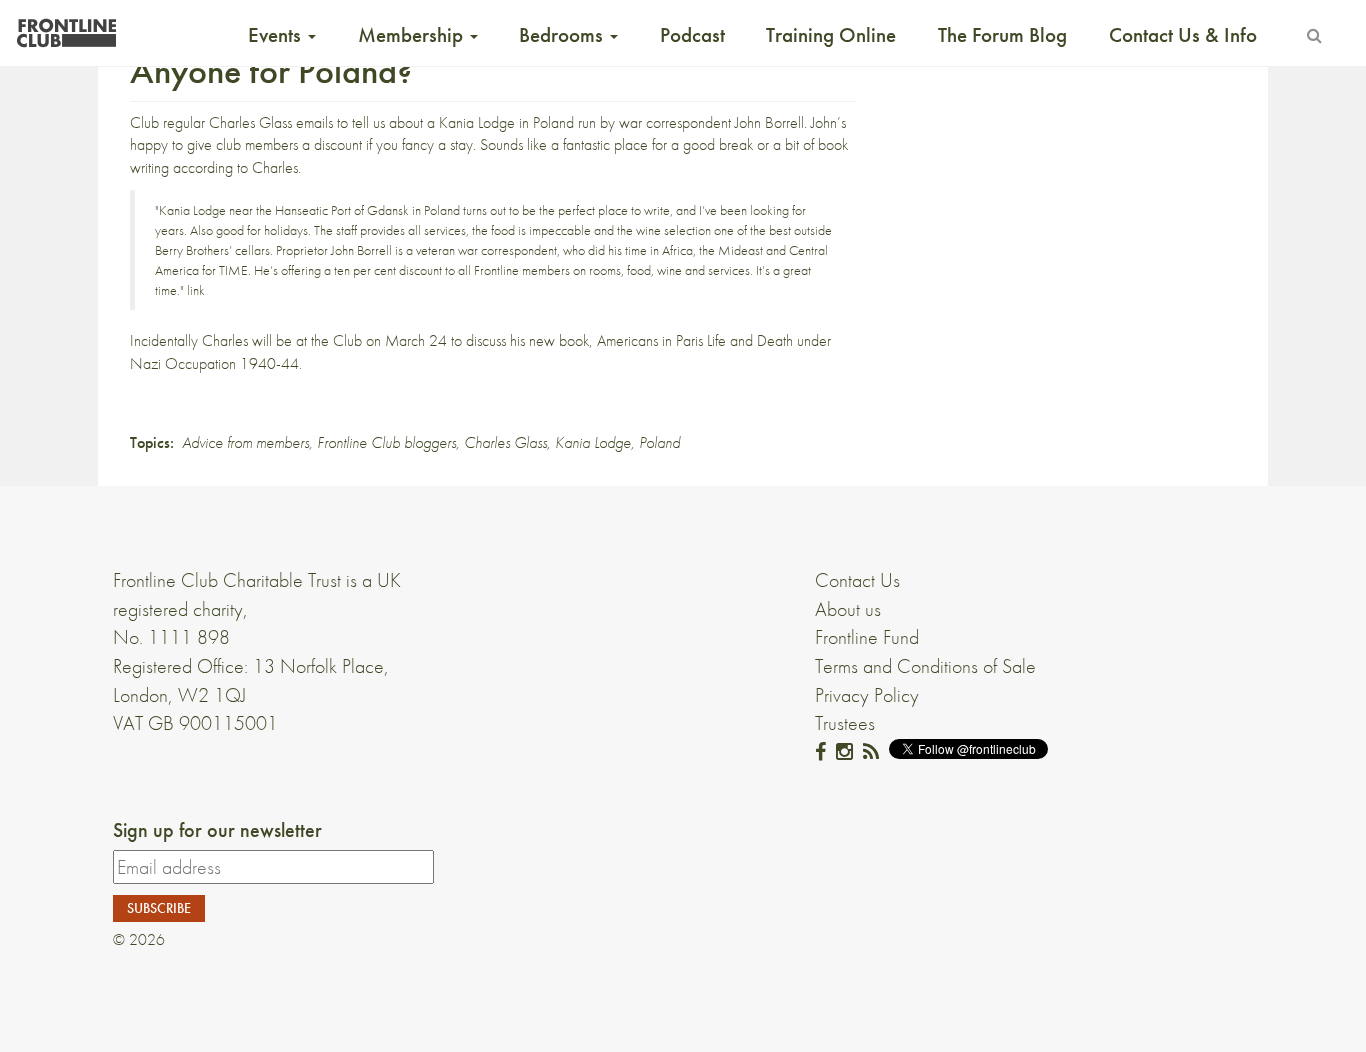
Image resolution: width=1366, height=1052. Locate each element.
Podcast (692, 35)
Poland (659, 442)
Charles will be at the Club (282, 340)
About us (848, 609)
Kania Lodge (477, 122)
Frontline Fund (867, 637)
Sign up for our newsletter (217, 830)
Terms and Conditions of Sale (925, 666)
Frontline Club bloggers (386, 442)
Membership (413, 35)
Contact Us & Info (1183, 35)
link (196, 290)
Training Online (831, 35)
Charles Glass (505, 442)
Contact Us (857, 580)
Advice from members (245, 442)
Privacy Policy (867, 695)
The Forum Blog (1002, 35)
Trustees (845, 723)
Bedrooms (563, 35)
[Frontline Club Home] (66, 27)
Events (277, 35)
